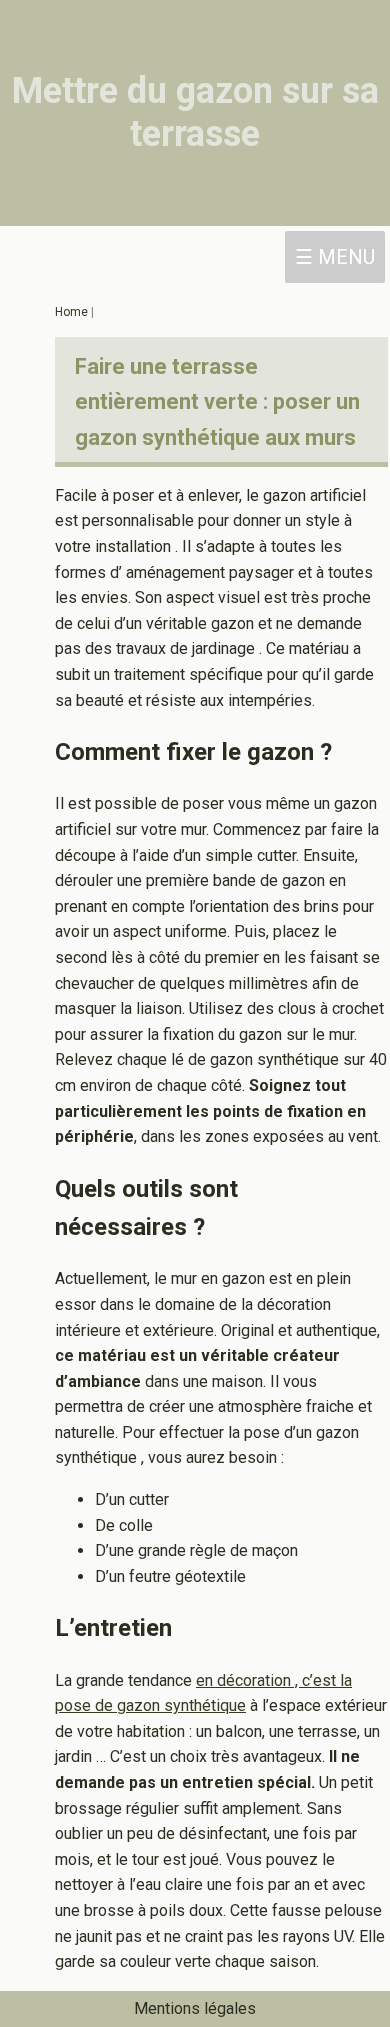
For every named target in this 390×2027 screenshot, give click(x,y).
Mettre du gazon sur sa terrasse (195, 112)
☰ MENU (335, 257)
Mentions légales (195, 2008)
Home (73, 312)
